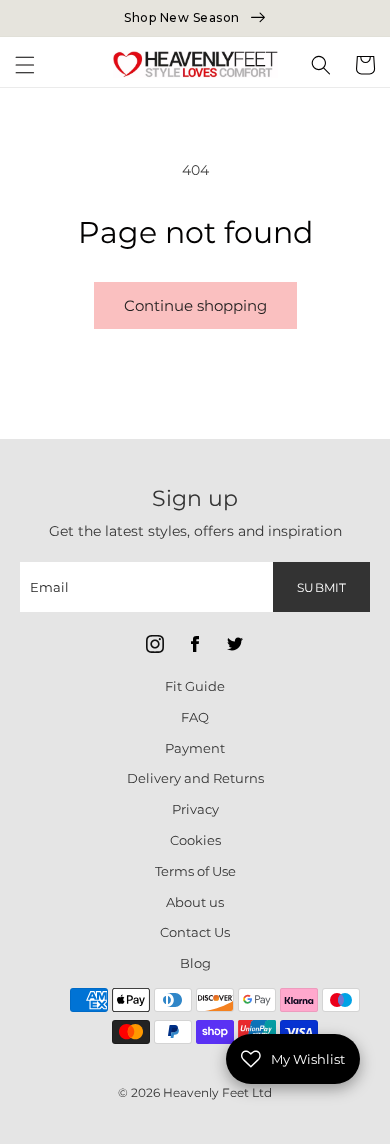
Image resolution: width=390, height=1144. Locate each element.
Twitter (235, 644)
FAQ (195, 717)
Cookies (195, 840)
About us (195, 902)
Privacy (195, 809)
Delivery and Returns (195, 778)
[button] (25, 65)
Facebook (195, 644)
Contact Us (195, 932)
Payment (195, 748)
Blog (195, 963)
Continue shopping (195, 305)
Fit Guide (195, 686)
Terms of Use (195, 871)
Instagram (155, 644)
